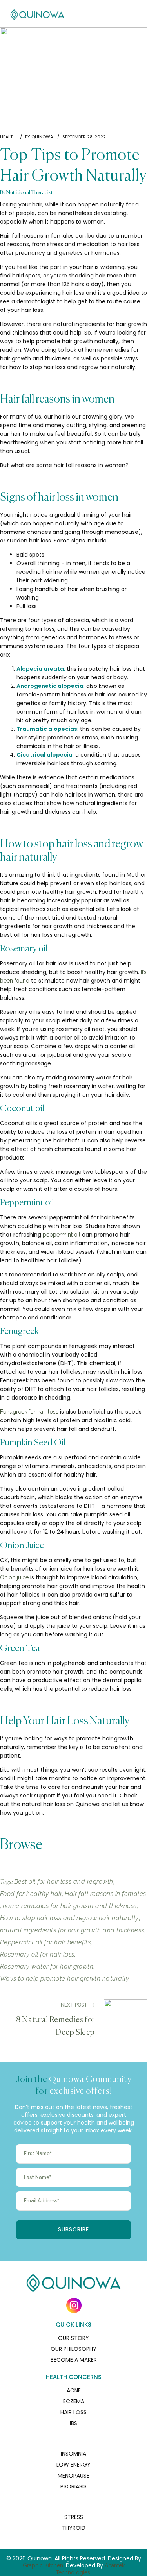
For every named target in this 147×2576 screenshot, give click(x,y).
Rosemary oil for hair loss (37, 1954)
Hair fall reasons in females (105, 1894)
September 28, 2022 (84, 137)
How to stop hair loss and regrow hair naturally (69, 1918)
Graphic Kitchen (43, 2565)
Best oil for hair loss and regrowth (64, 1882)
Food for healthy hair (31, 1894)
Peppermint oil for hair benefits (45, 1942)
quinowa (42, 137)
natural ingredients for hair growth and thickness (72, 1930)
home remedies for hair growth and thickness (70, 1906)
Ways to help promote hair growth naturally (64, 1979)
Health (8, 137)
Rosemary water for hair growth (47, 1966)
